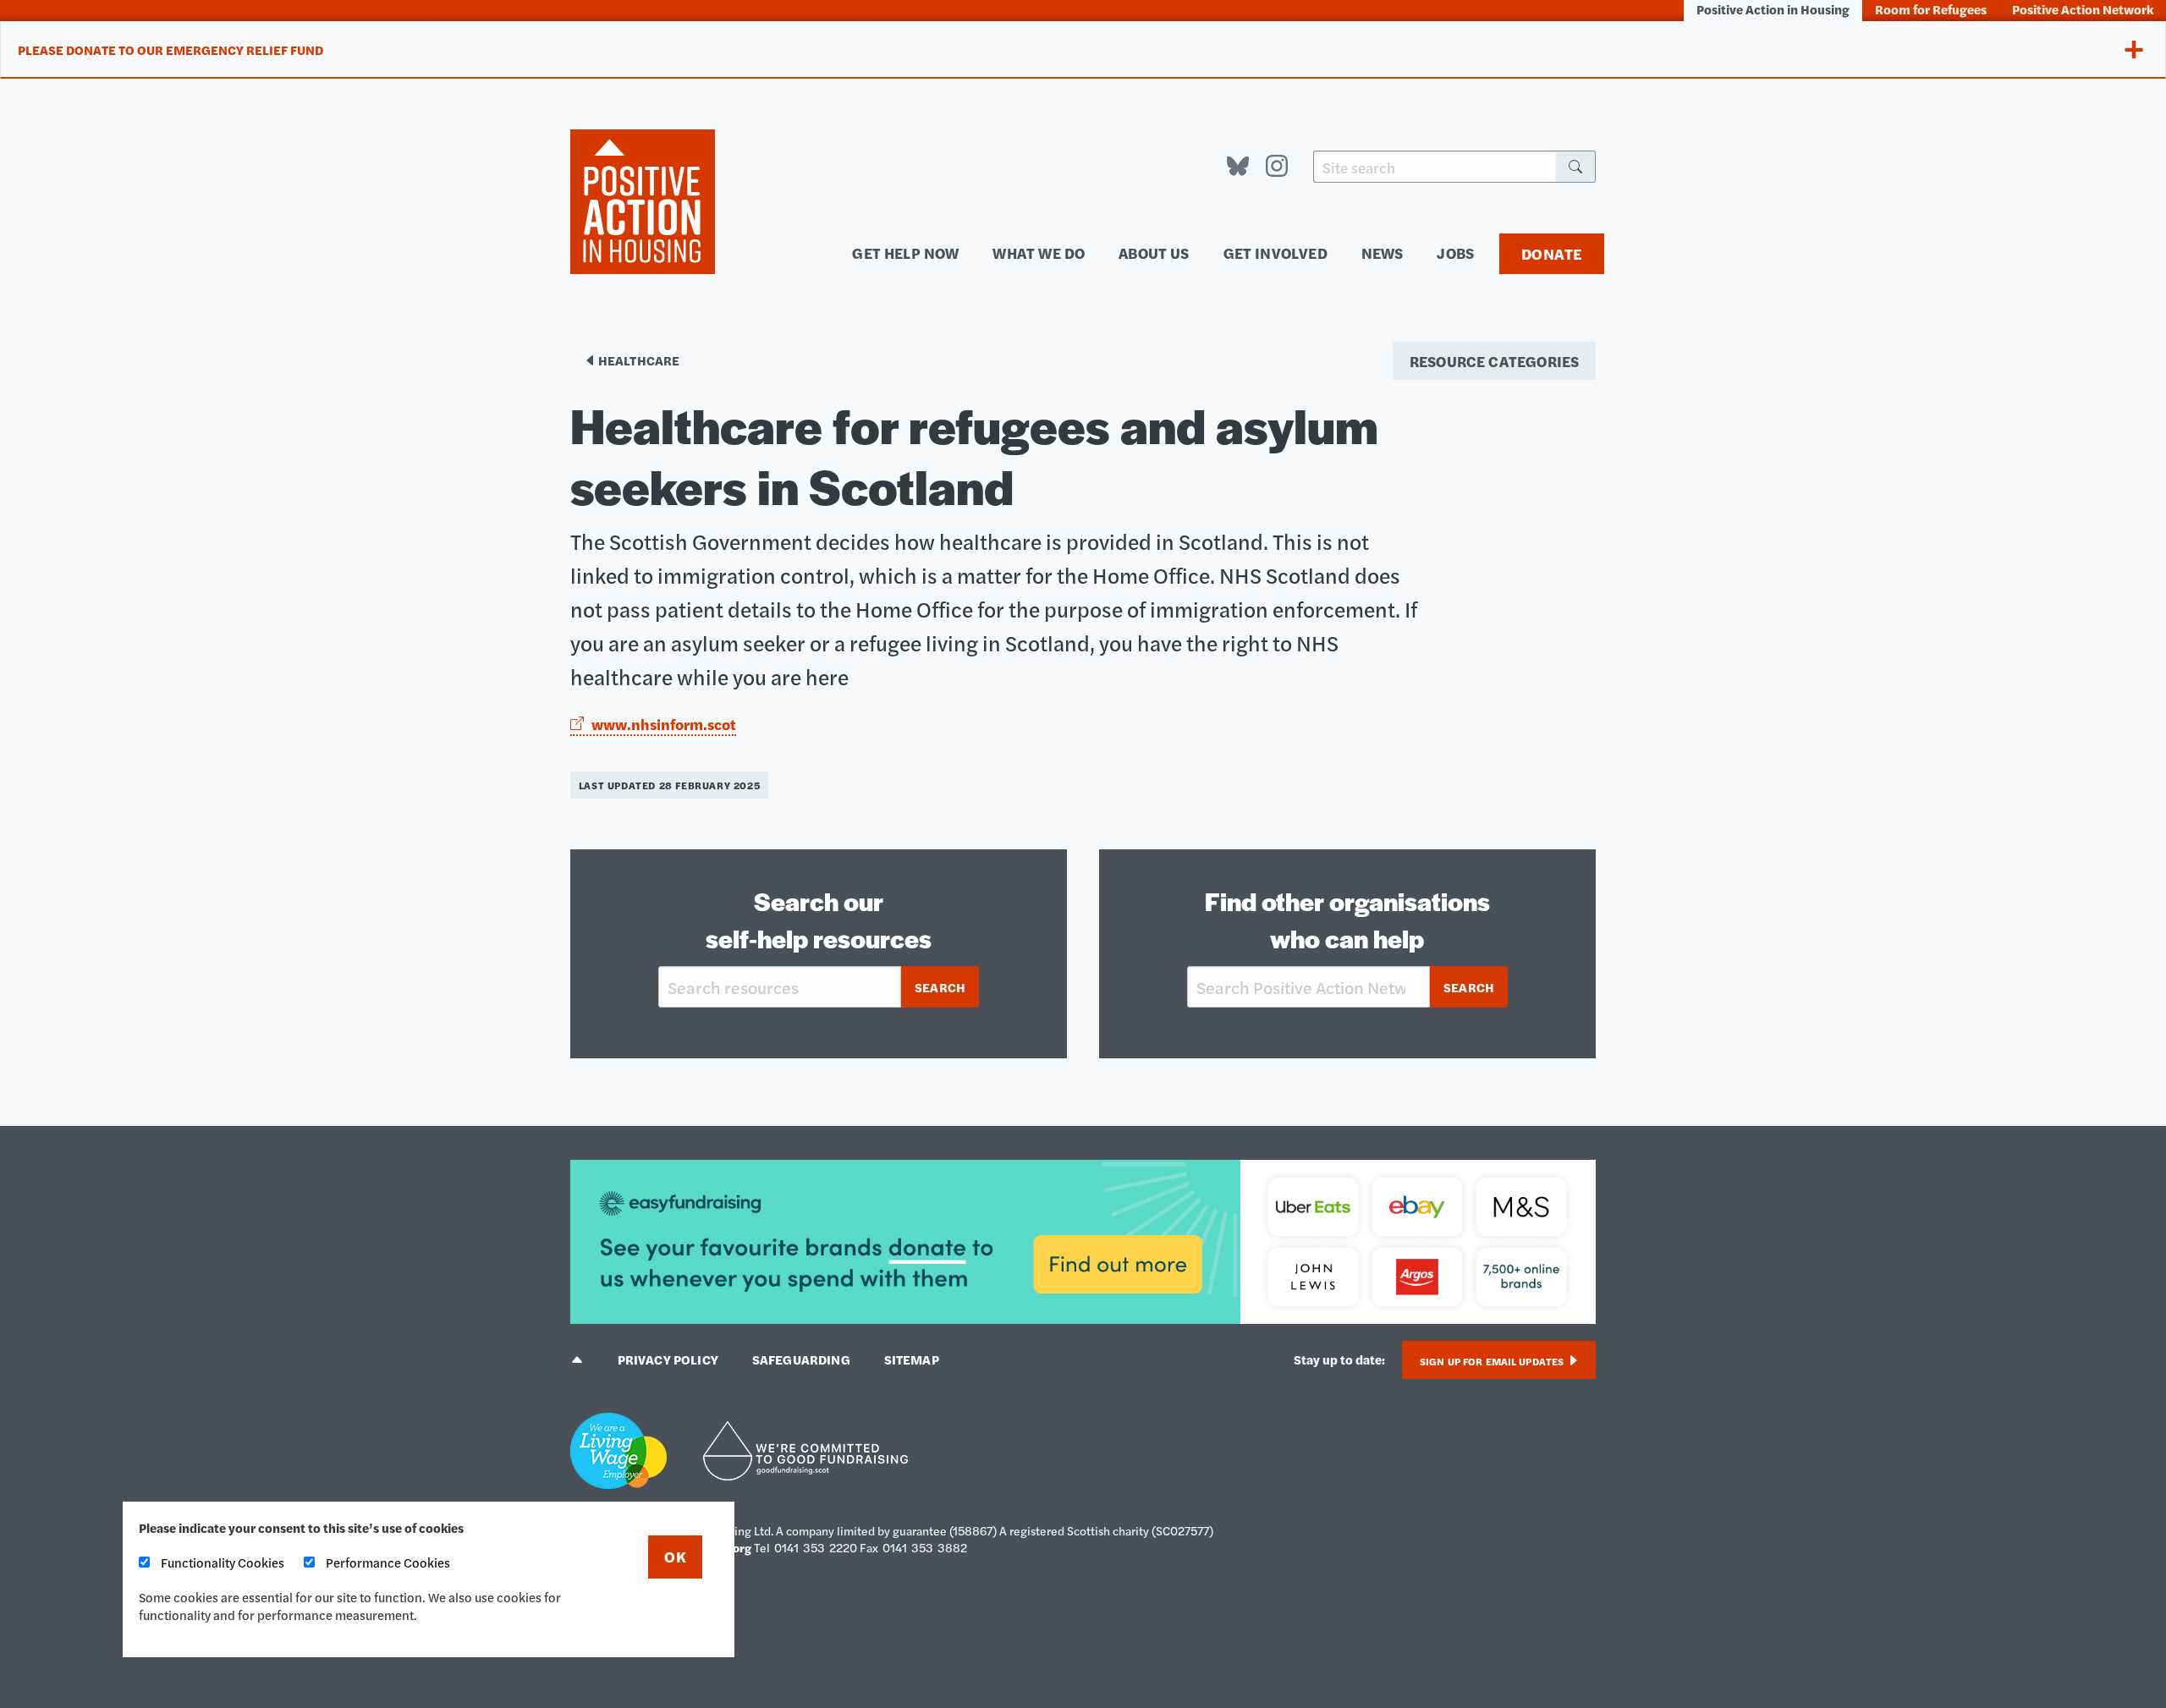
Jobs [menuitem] (1455, 253)
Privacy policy (668, 1359)
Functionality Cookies (221, 1562)
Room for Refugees (1931, 9)
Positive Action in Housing (1773, 9)
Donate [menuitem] (1552, 253)
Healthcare (638, 360)
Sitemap (912, 1359)
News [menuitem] (1383, 253)
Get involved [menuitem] (1275, 253)
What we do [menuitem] (1039, 253)
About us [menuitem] (1154, 253)
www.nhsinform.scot (664, 724)
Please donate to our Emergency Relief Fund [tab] (170, 49)
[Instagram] (1277, 167)
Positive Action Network (2083, 9)
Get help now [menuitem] (905, 253)
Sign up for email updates (1493, 1361)
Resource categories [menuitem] (1494, 361)
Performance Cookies (387, 1562)
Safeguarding (801, 1359)
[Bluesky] (1238, 167)
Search (940, 987)
